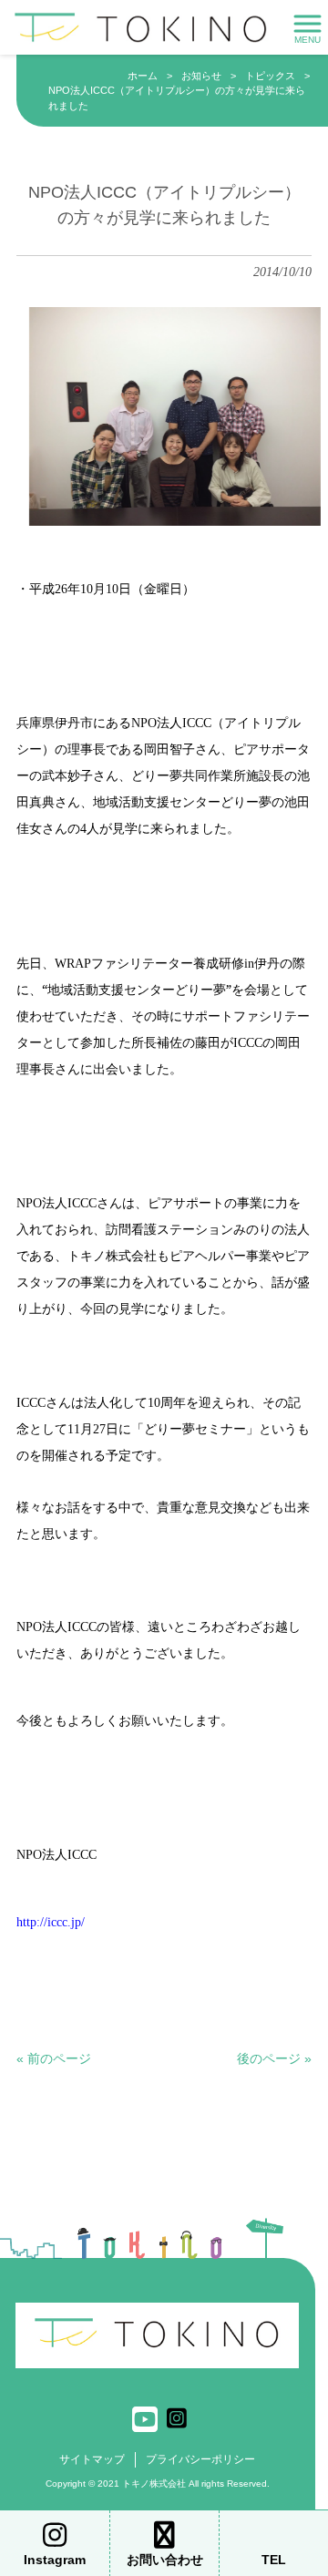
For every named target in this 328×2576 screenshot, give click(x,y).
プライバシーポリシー (200, 2459)
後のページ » (274, 2058)
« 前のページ (54, 2058)
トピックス (270, 76)
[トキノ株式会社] (141, 26)
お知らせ (201, 76)
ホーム (143, 76)
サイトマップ (92, 2459)
